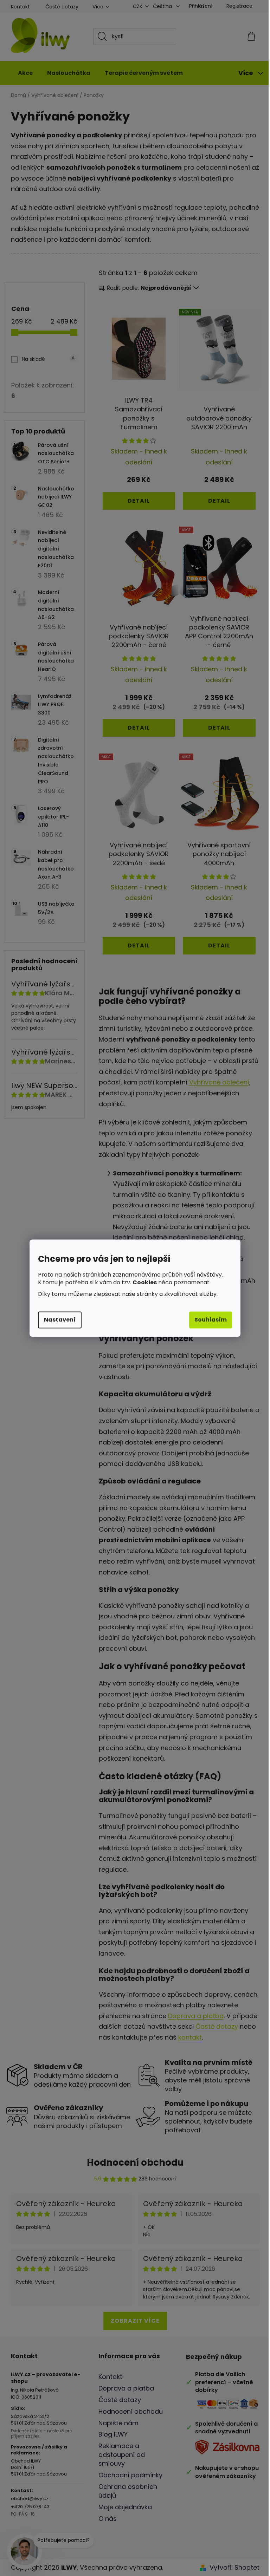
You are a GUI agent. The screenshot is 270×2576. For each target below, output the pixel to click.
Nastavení (57, 1320)
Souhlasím (208, 1320)
